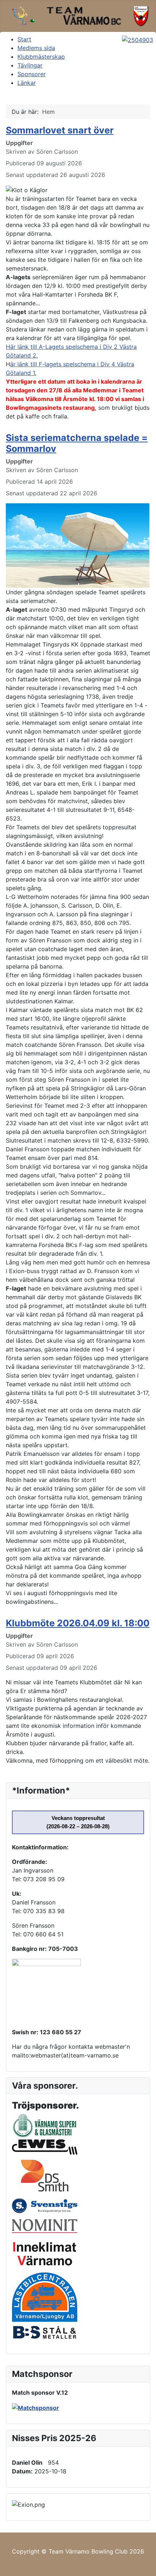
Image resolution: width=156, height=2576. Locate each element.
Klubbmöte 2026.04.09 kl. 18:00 (78, 1623)
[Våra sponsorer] (36, 2407)
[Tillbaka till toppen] (147, 2567)
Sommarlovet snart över (60, 130)
